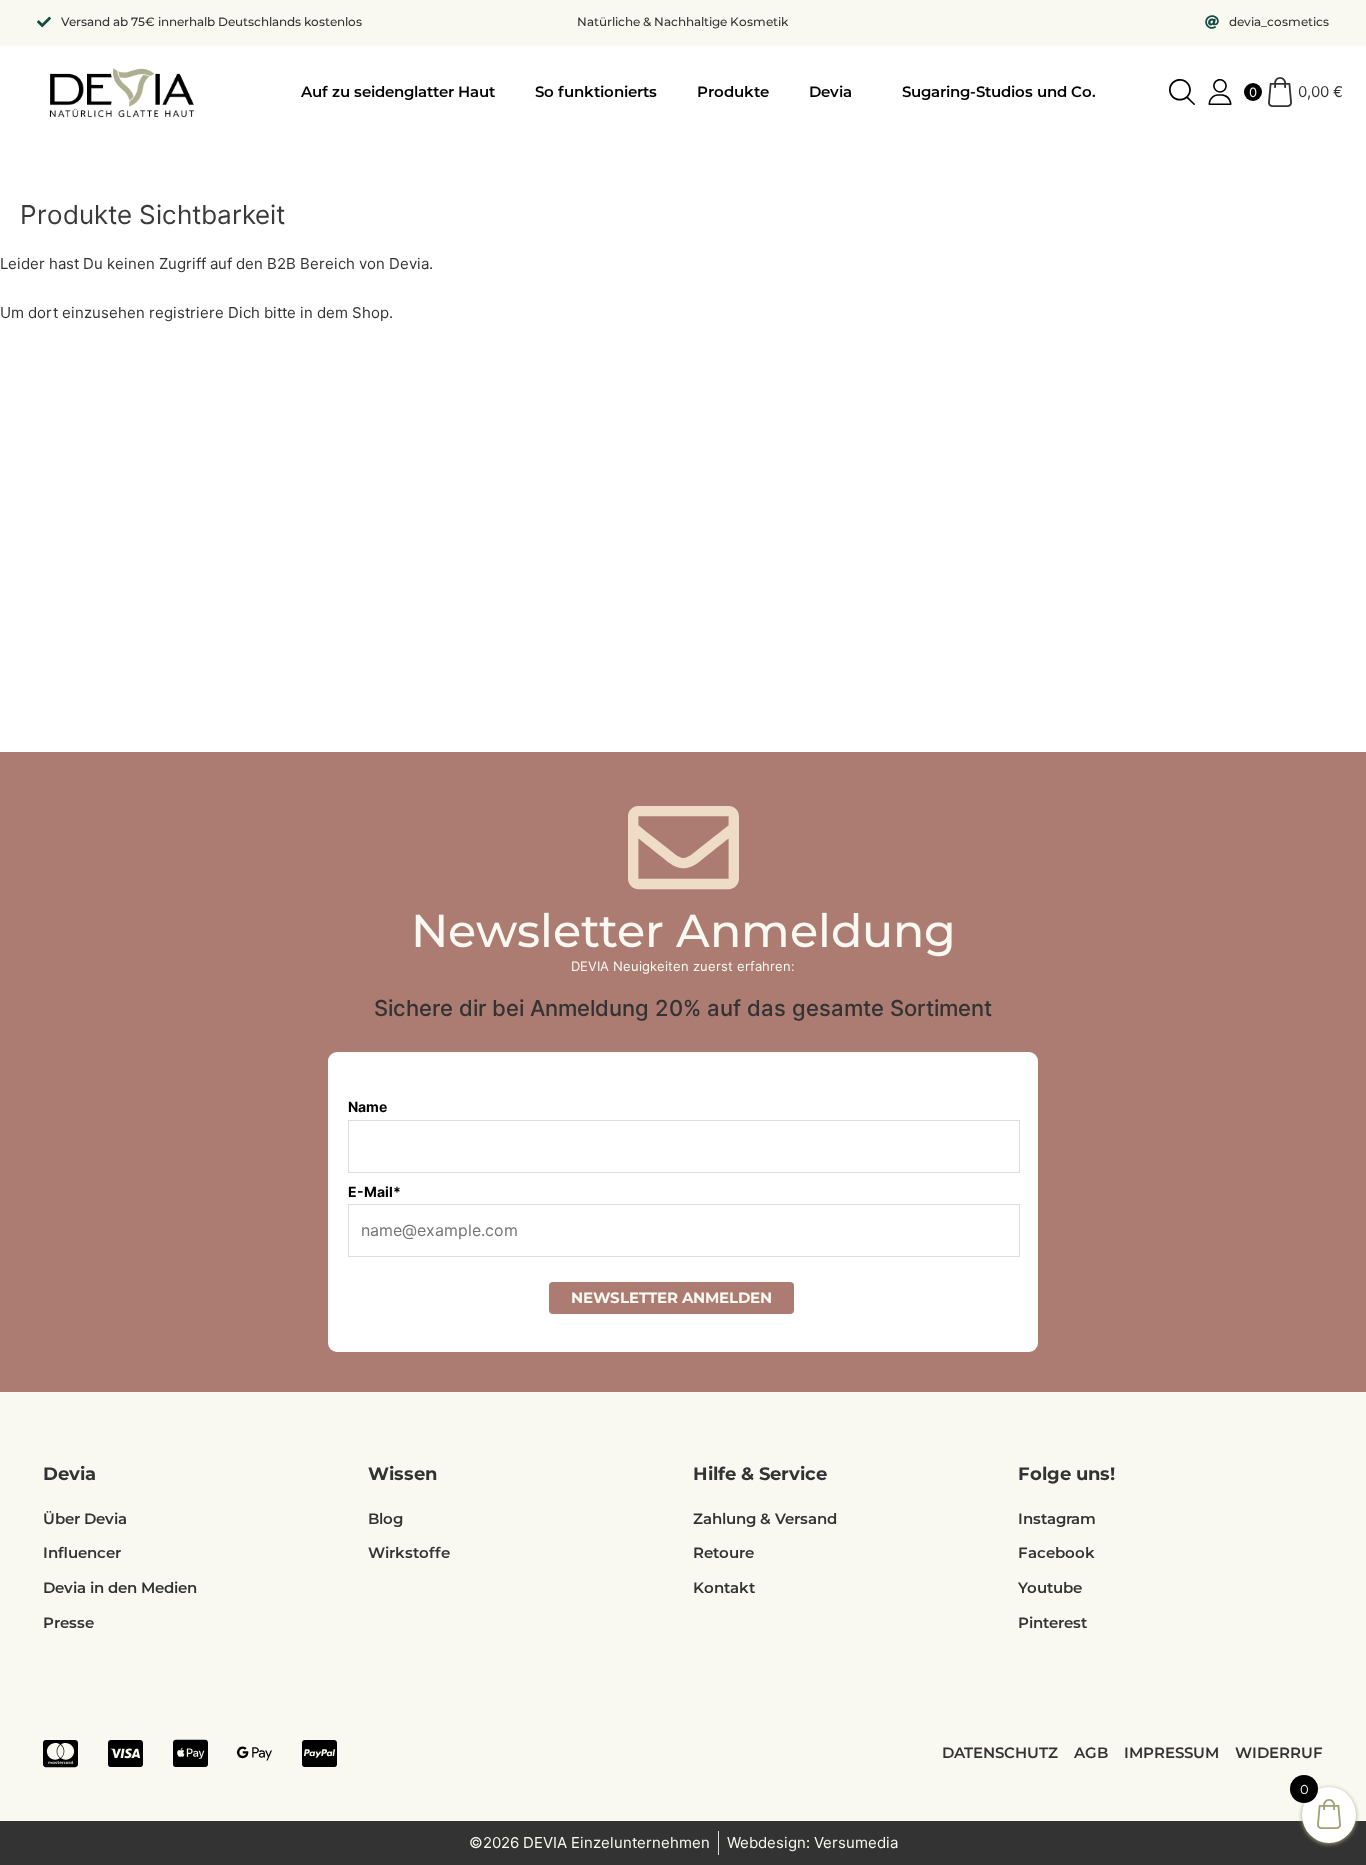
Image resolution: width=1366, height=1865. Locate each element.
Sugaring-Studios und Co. (999, 91)
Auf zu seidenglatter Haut (398, 91)
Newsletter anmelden (671, 1297)
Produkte (733, 91)
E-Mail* (374, 1191)
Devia (830, 91)
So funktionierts (596, 91)
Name (367, 1106)
